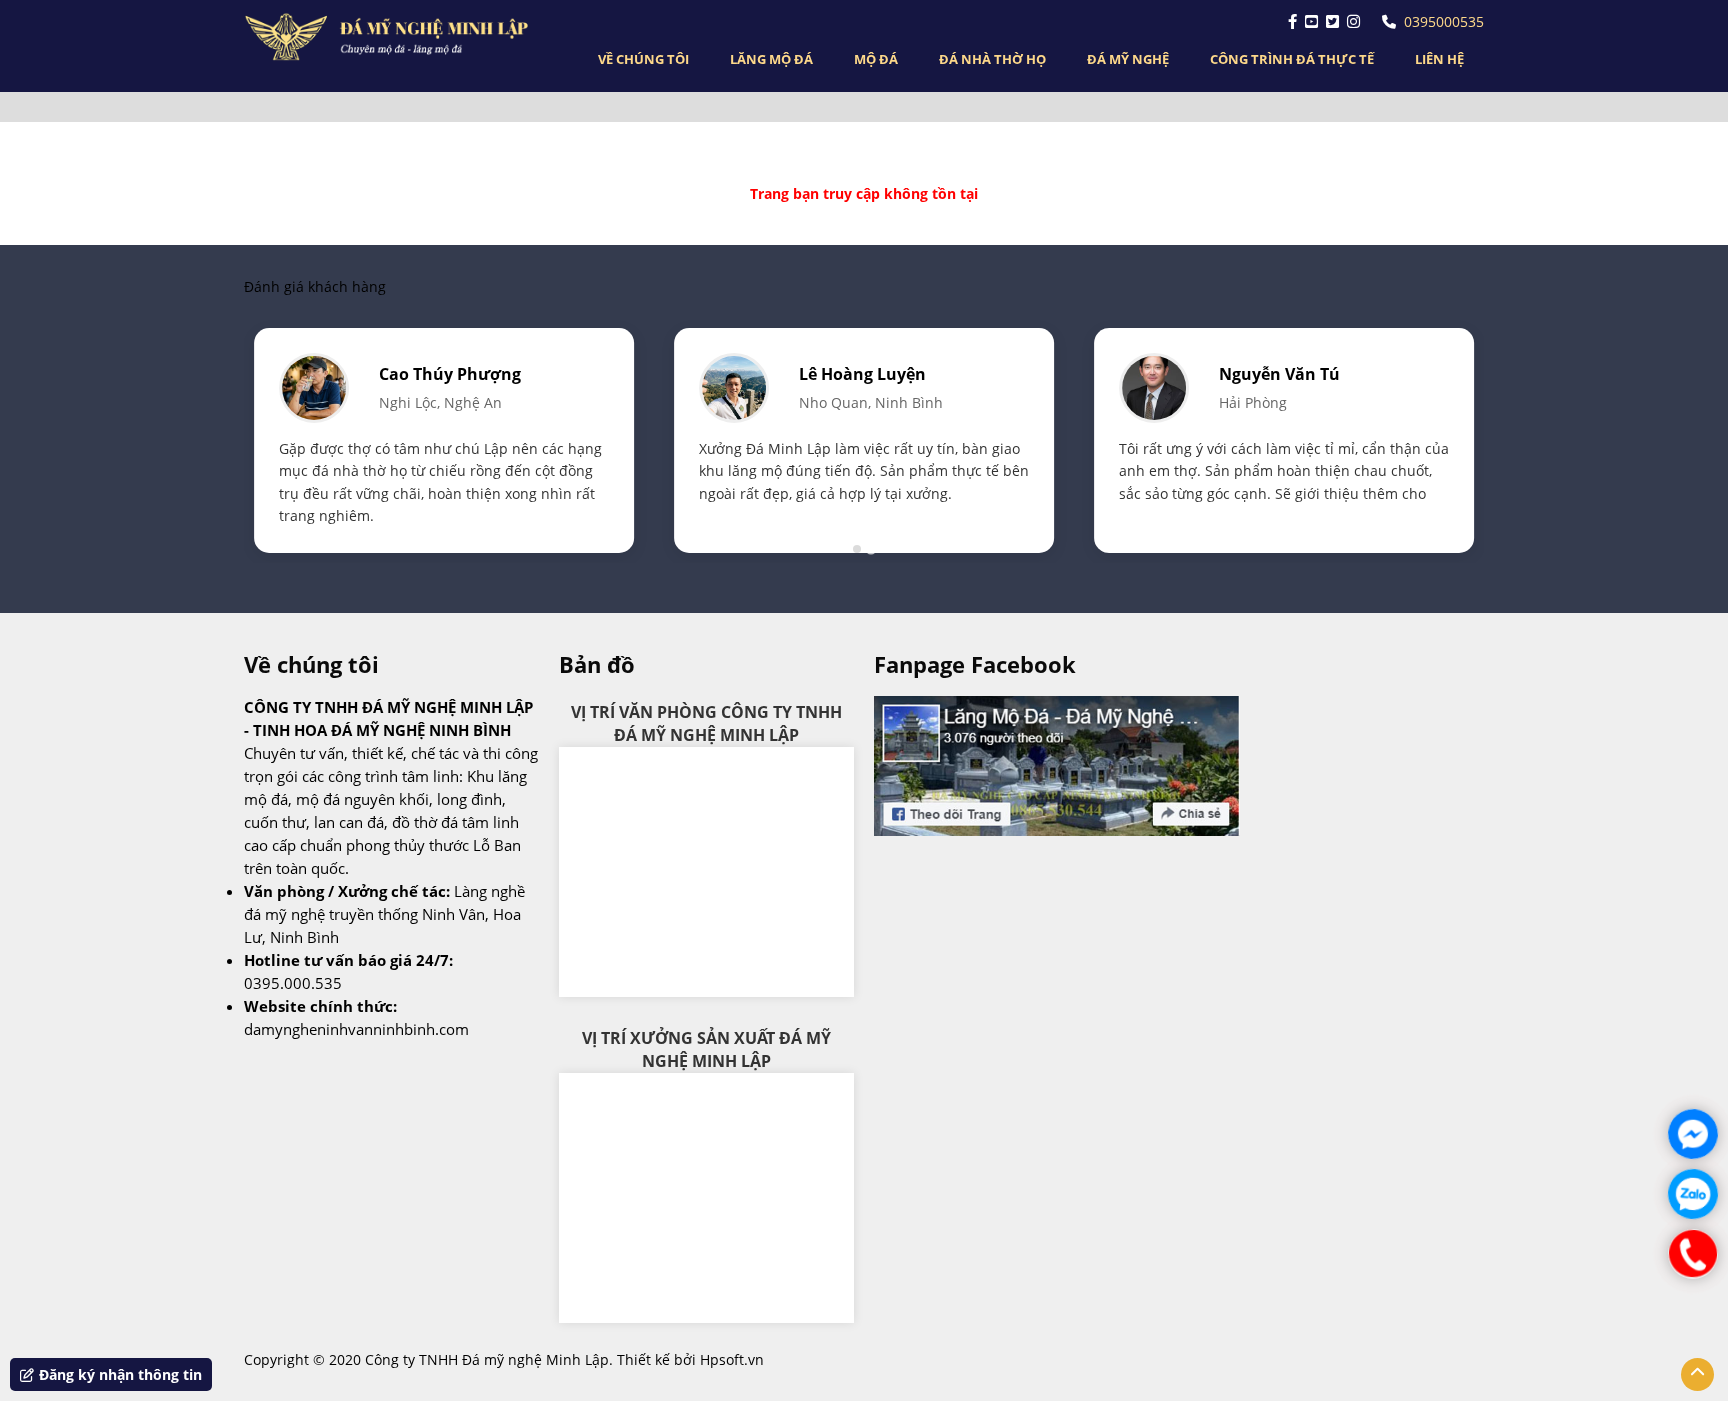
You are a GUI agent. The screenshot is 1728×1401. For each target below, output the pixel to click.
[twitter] (1332, 21)
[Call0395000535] (1693, 1254)
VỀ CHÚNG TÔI (643, 59)
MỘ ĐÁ (876, 59)
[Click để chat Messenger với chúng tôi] (1693, 1134)
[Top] (1697, 1374)
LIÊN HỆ (1439, 59)
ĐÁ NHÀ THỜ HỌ (992, 59)
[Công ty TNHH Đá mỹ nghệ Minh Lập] (391, 37)
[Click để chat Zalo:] (1693, 1194)
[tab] (857, 549)
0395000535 (1444, 21)
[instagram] (1353, 21)
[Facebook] (1292, 21)
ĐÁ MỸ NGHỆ (1128, 59)
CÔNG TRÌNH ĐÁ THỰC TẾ (1292, 59)
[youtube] (1311, 21)
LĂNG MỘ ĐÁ (771, 59)
